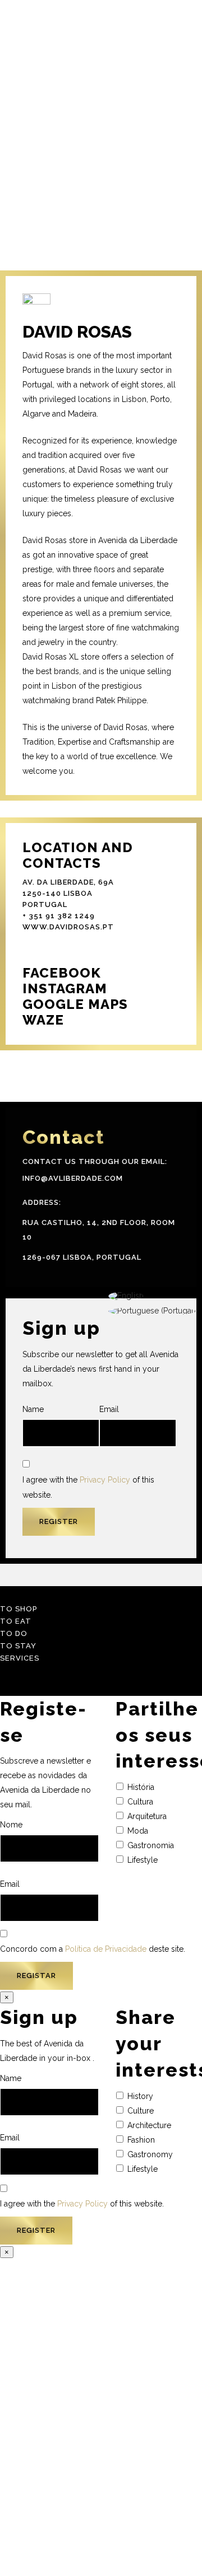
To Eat (16, 1621)
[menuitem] (152, 1296)
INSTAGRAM (65, 988)
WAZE (43, 1020)
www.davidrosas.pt (68, 927)
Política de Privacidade (106, 1949)
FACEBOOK (62, 973)
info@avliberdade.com (73, 1178)
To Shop (19, 1609)
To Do (14, 1633)
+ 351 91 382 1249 (59, 916)
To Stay (18, 1646)
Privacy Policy (105, 1480)
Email (109, 1409)
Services (20, 1658)
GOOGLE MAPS (75, 1004)
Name (33, 1409)
